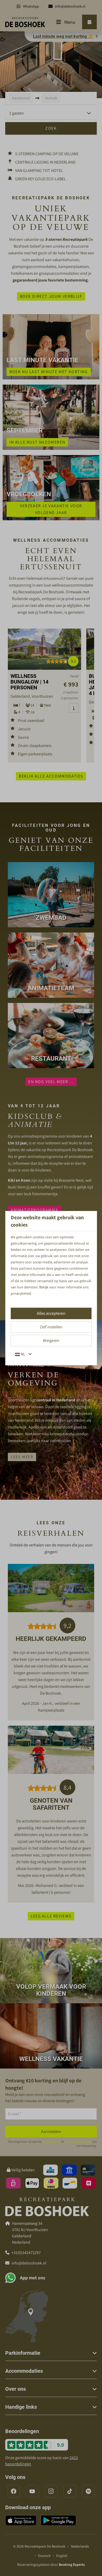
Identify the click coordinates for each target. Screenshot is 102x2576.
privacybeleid (21, 1293)
